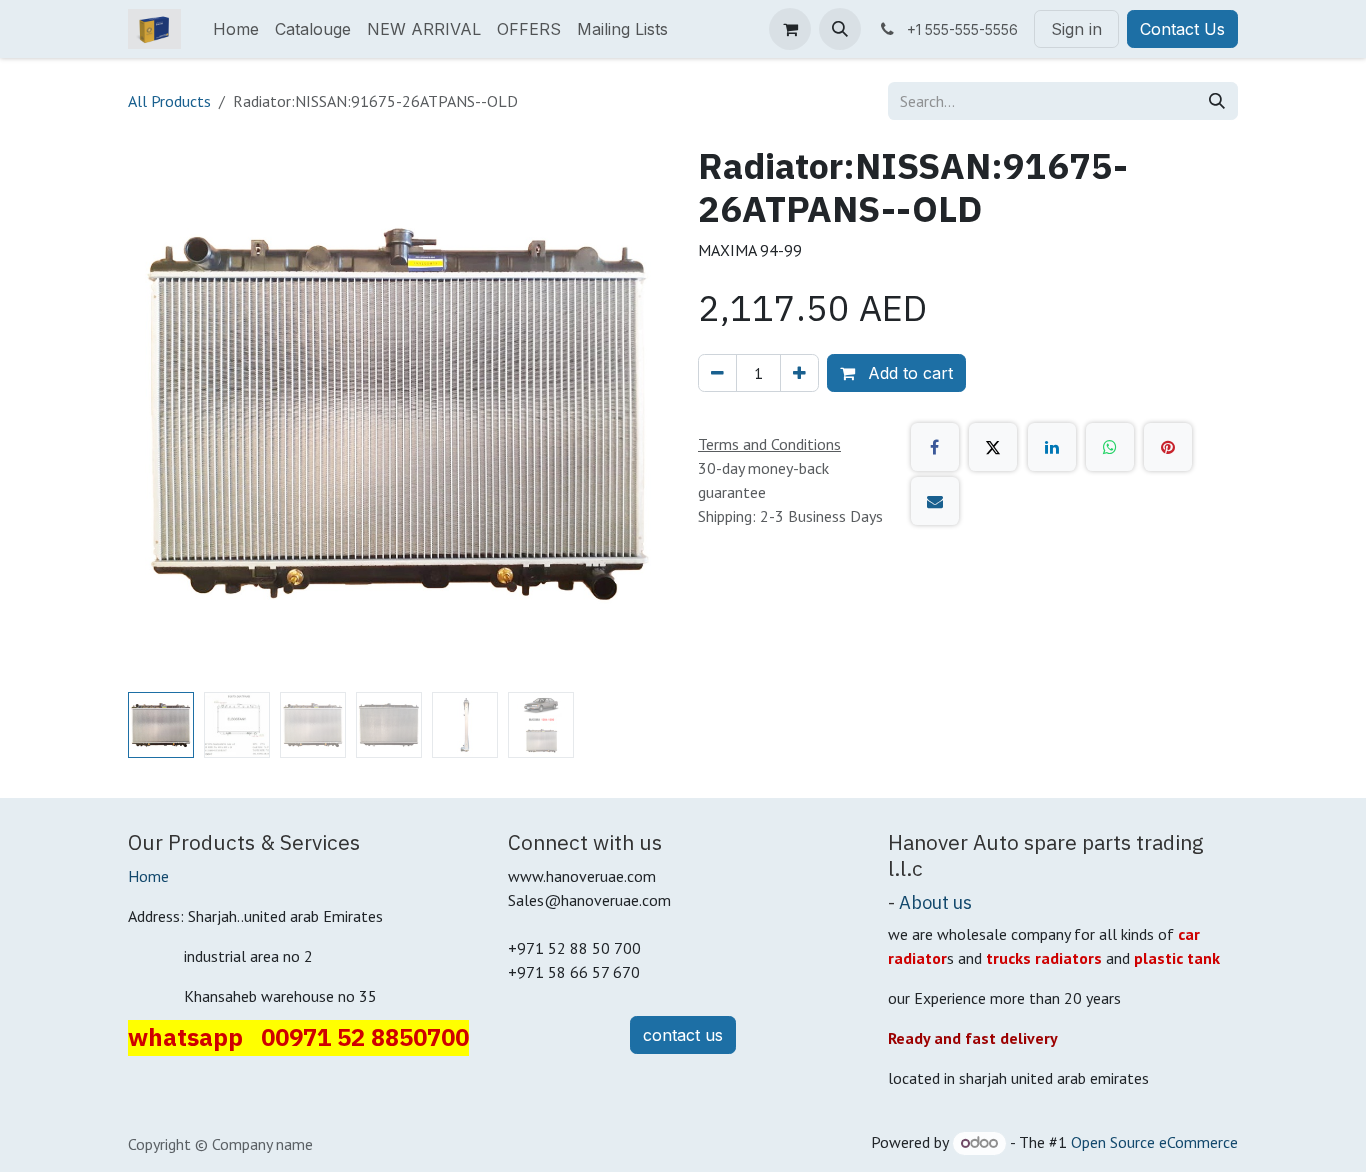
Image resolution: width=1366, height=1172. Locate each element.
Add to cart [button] (908, 373)
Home (148, 876)
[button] (840, 29)
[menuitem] (236, 29)
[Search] (1217, 101)
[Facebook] (935, 447)
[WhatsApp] (1110, 447)
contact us (683, 1035)
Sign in (1076, 29)
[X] (993, 447)
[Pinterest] (1168, 447)
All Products (169, 101)
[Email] (935, 501)
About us (935, 902)
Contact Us (1182, 29)
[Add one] (799, 373)
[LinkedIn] (1052, 447)
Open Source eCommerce (1154, 1142)
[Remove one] (717, 373)
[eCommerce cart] (790, 29)
